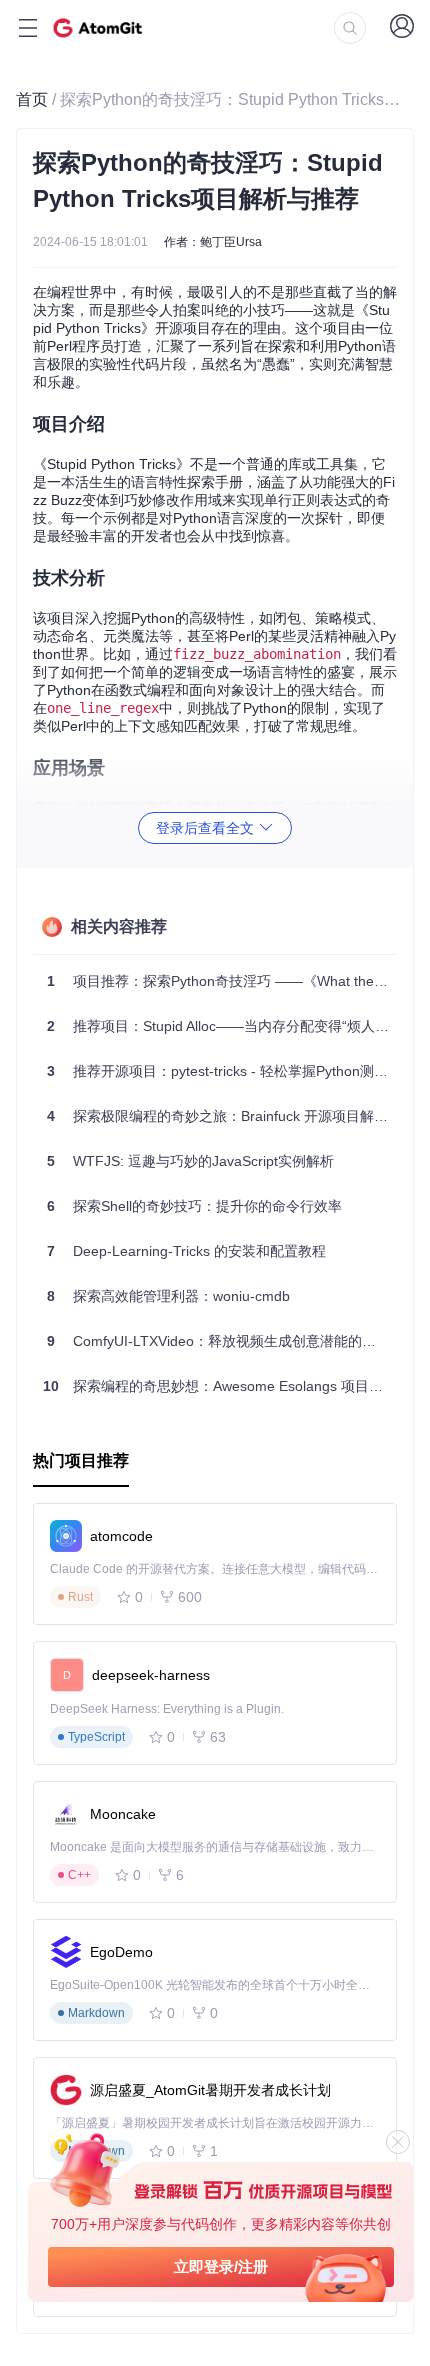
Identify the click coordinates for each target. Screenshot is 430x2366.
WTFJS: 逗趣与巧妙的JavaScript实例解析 (190, 1161)
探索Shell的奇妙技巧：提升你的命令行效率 (194, 1206)
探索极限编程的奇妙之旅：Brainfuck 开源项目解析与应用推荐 (222, 1116)
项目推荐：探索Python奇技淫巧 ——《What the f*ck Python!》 (222, 981)
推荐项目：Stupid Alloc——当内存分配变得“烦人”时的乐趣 (222, 1026)
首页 (32, 99)
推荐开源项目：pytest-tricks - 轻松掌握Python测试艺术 (222, 1071)
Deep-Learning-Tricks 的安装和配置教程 (186, 1251)
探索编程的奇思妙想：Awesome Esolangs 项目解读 (220, 1386)
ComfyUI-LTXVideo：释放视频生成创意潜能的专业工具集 (222, 1341)
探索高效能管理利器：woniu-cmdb (168, 1296)
